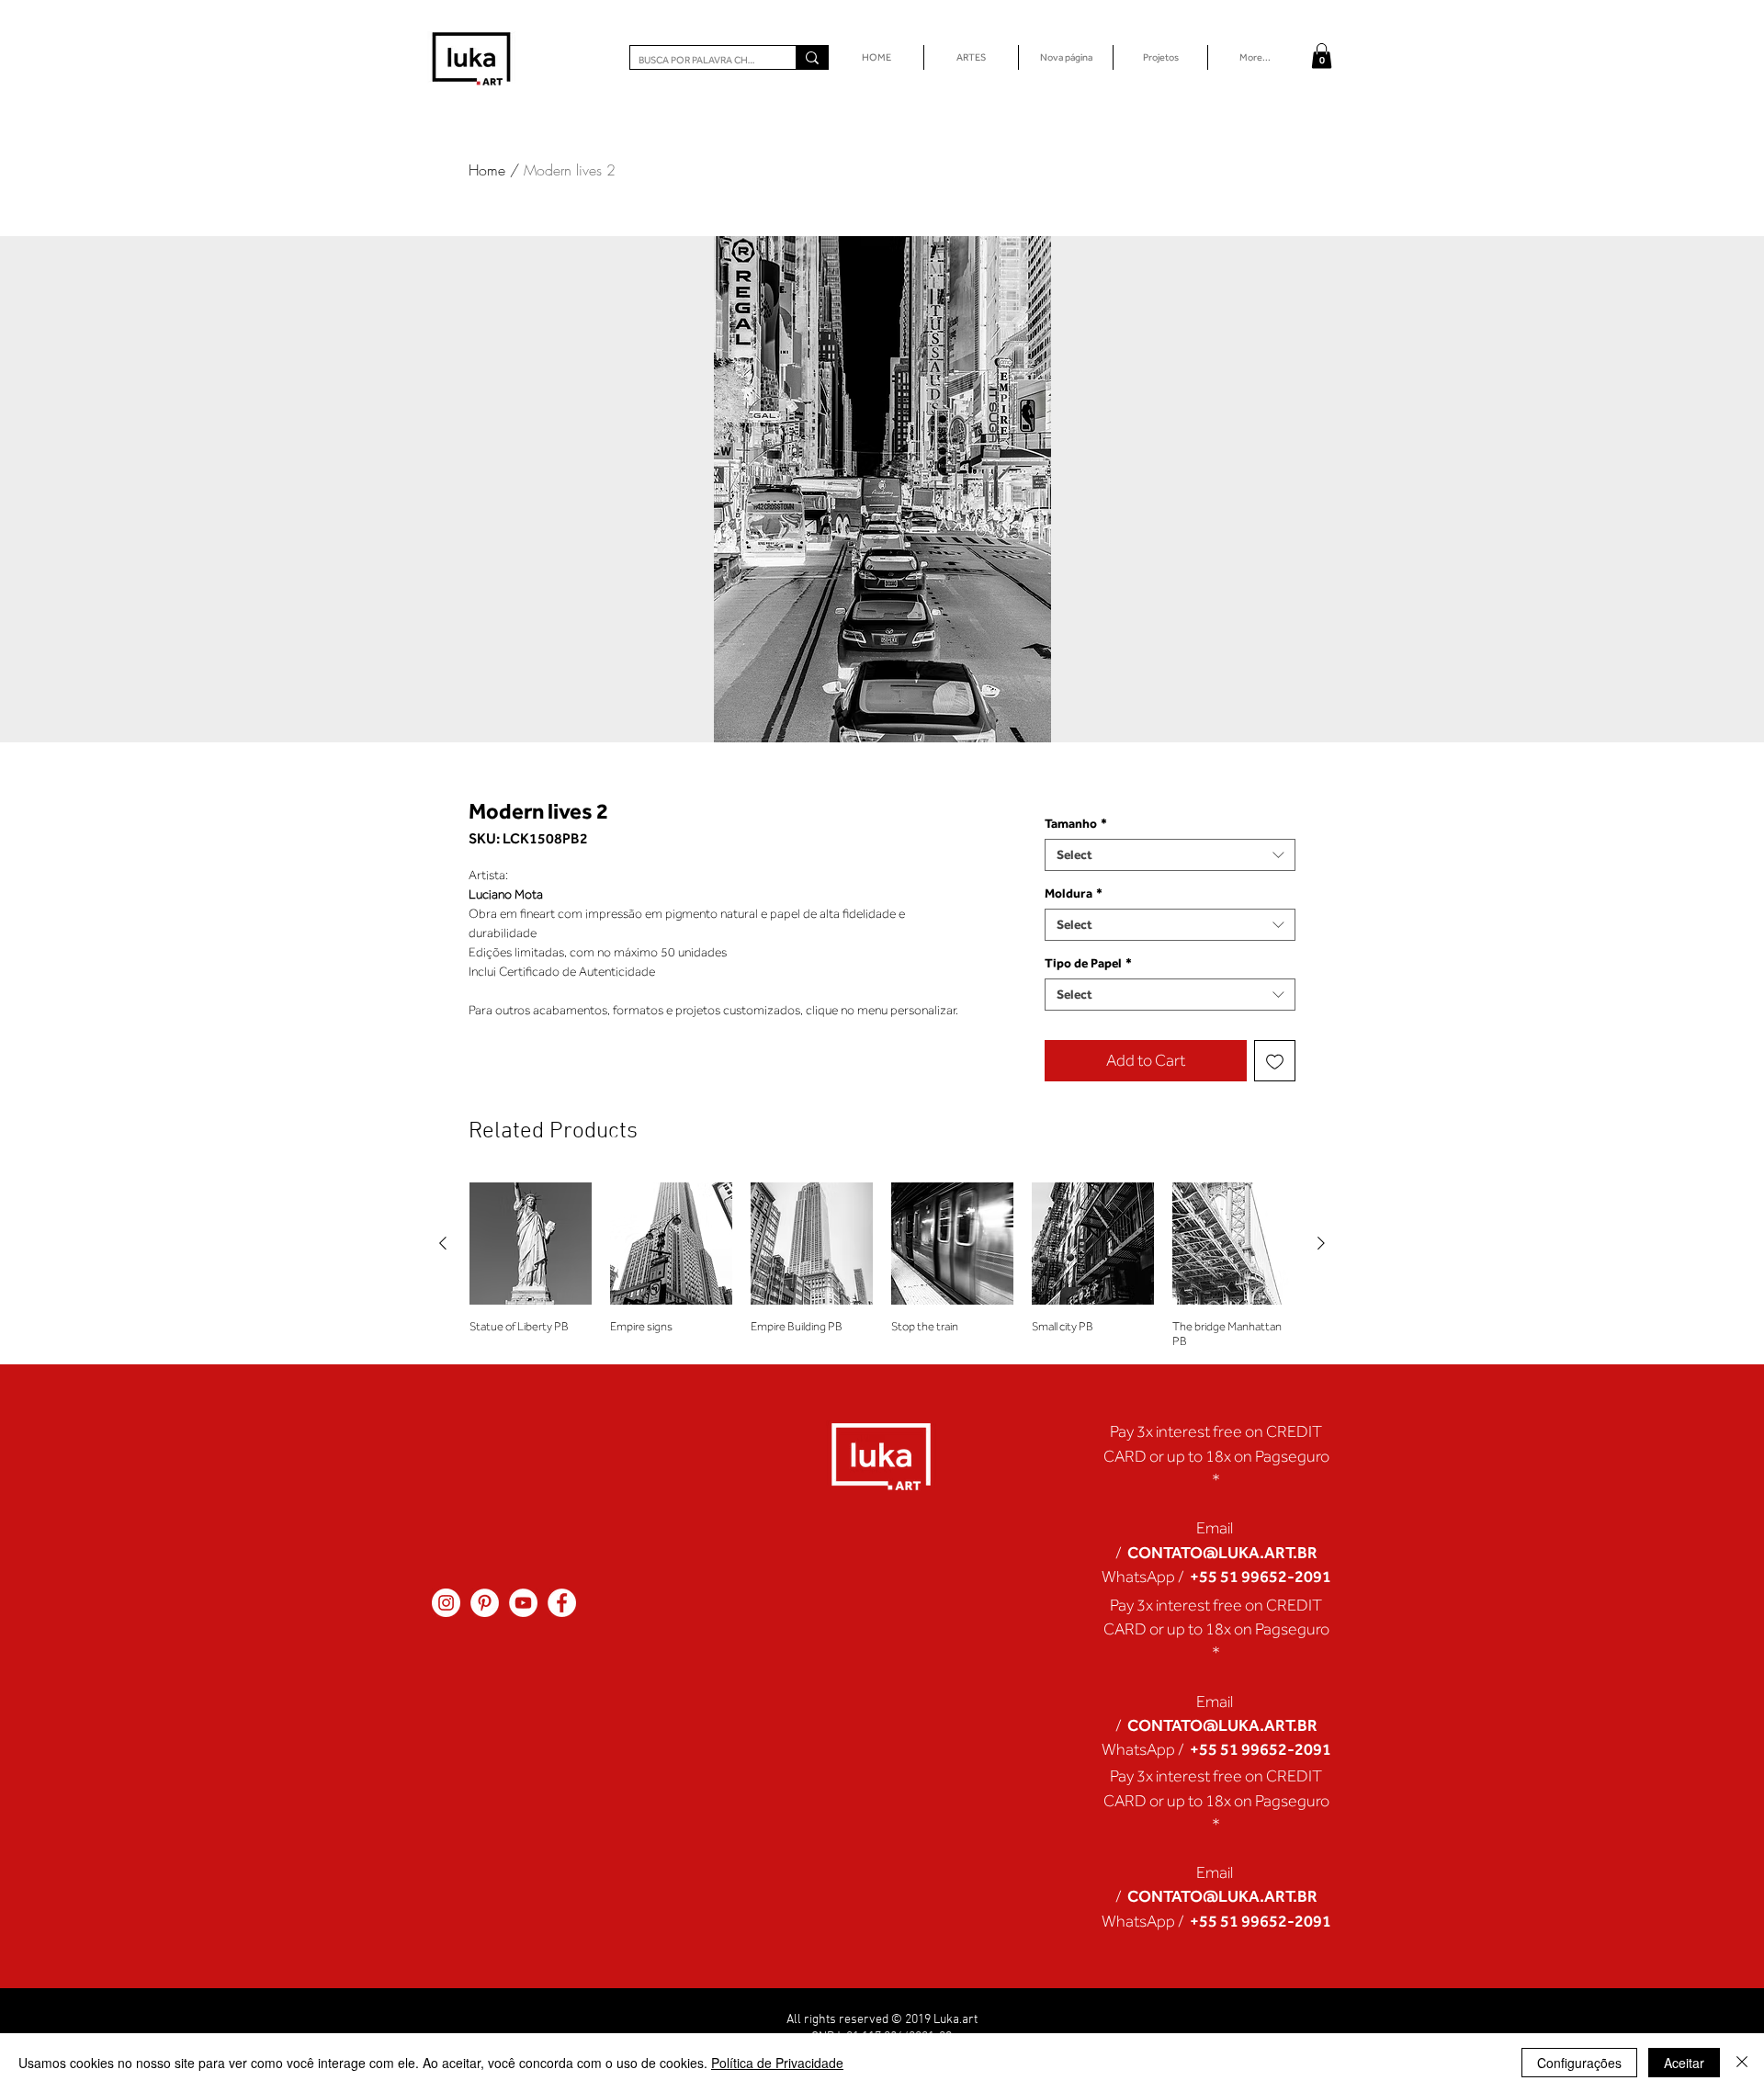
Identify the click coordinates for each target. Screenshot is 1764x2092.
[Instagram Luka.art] (446, 1603)
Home (487, 170)
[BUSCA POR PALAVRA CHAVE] (812, 57)
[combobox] (1170, 855)
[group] (882, 1266)
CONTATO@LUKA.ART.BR (1222, 1552)
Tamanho (1076, 823)
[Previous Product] (443, 1243)
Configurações (1579, 2063)
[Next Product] (1321, 1243)
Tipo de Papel (1088, 963)
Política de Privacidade (777, 2063)
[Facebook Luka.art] (562, 1603)
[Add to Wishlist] (1275, 1061)
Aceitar (1684, 2063)
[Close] (1742, 2063)
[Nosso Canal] (523, 1603)
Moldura (1074, 893)
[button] (1322, 56)
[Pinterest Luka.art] (485, 1603)
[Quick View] (531, 1244)
